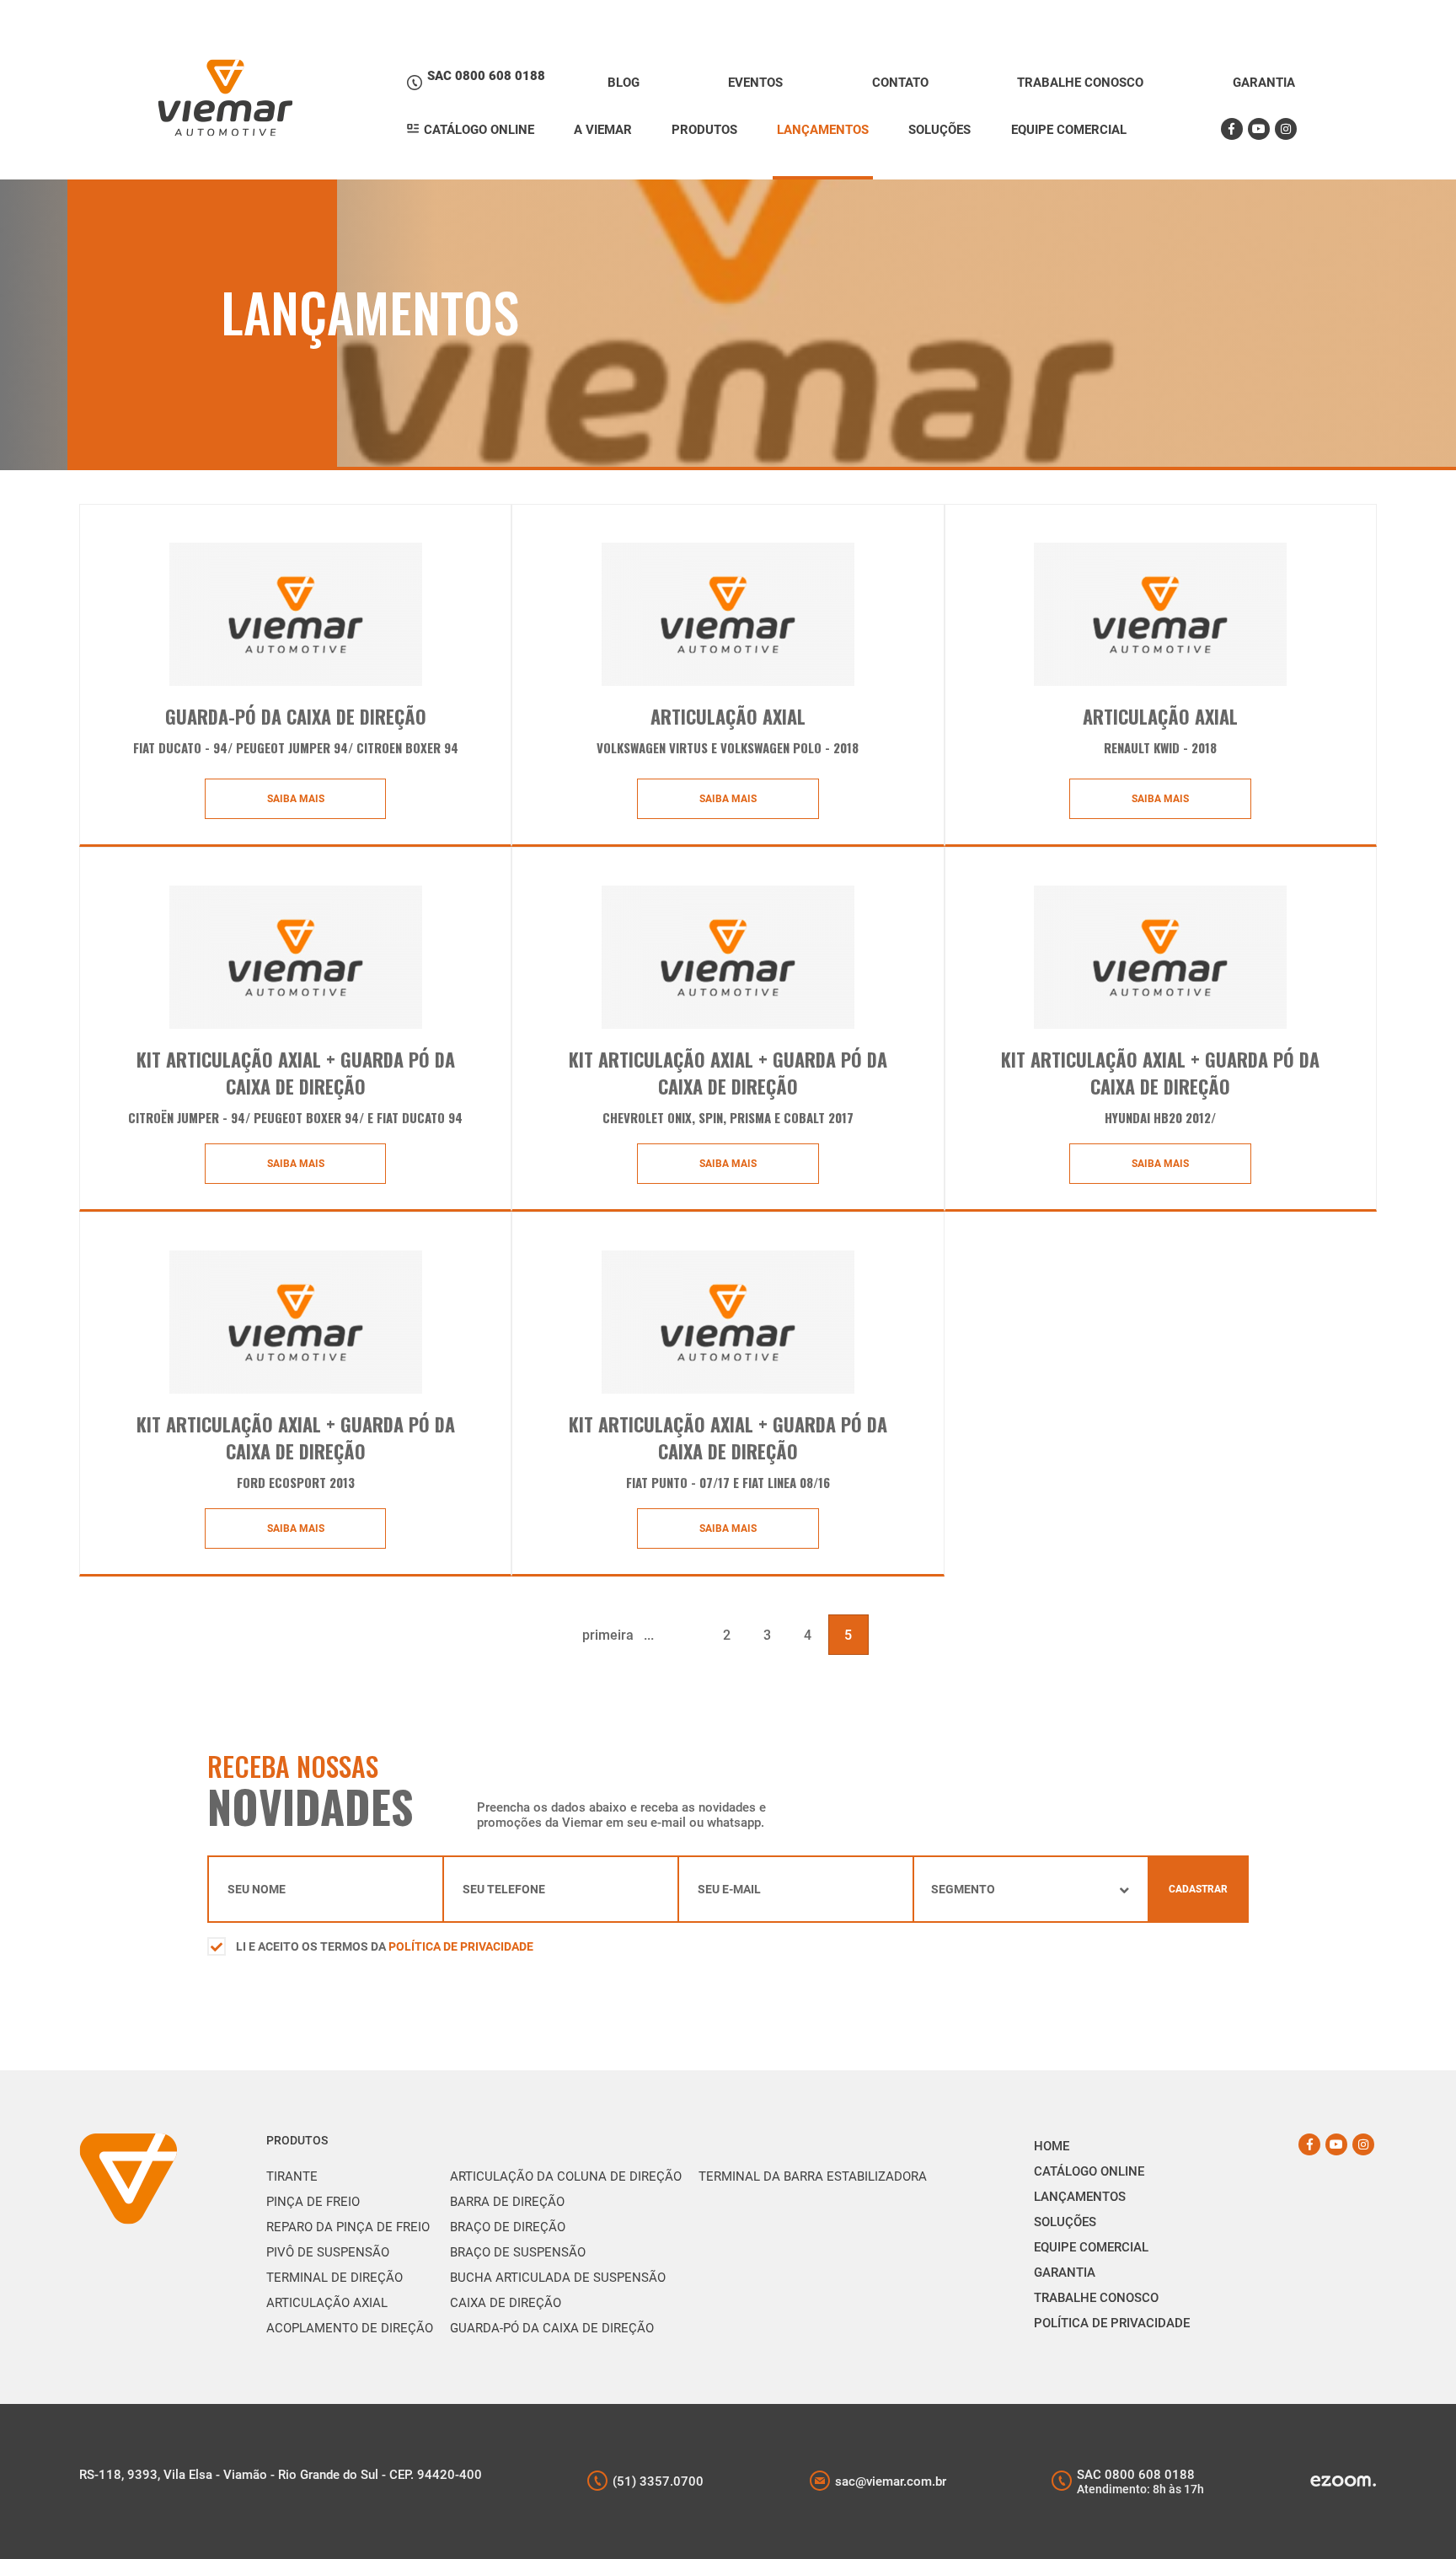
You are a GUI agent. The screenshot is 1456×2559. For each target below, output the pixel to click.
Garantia (1065, 2273)
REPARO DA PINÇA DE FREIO (348, 2227)
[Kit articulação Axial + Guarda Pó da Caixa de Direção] (296, 1322)
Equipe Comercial (1091, 2247)
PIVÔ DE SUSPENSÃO (328, 2252)
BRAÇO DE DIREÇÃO (508, 2227)
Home (1052, 2146)
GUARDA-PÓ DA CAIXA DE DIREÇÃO (552, 2328)
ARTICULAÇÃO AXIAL (327, 2303)
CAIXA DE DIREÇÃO (506, 2303)
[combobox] (1031, 1889)
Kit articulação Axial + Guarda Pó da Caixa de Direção (296, 1437)
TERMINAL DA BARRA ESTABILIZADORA (813, 2176)
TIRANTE (292, 2176)
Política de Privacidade (461, 1946)
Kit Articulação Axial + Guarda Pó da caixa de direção (728, 1437)
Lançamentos (1080, 2197)
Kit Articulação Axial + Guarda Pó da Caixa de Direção (296, 1073)
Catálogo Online (1089, 2171)
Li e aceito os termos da (385, 1946)
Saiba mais (296, 799)
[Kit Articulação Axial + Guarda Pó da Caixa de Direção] (296, 957)
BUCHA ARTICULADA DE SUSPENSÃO (558, 2278)
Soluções (1065, 2222)
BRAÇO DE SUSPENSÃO (518, 2252)
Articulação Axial (728, 716)
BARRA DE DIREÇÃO (507, 2202)
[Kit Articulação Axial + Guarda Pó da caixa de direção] (728, 1322)
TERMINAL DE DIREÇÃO (335, 2278)
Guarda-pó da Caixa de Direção (296, 716)
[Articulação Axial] (728, 614)
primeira (608, 1635)
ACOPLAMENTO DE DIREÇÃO (350, 2328)
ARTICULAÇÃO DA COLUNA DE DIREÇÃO (566, 2176)
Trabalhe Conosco (1096, 2298)
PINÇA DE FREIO (313, 2202)
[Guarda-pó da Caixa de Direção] (296, 614)
